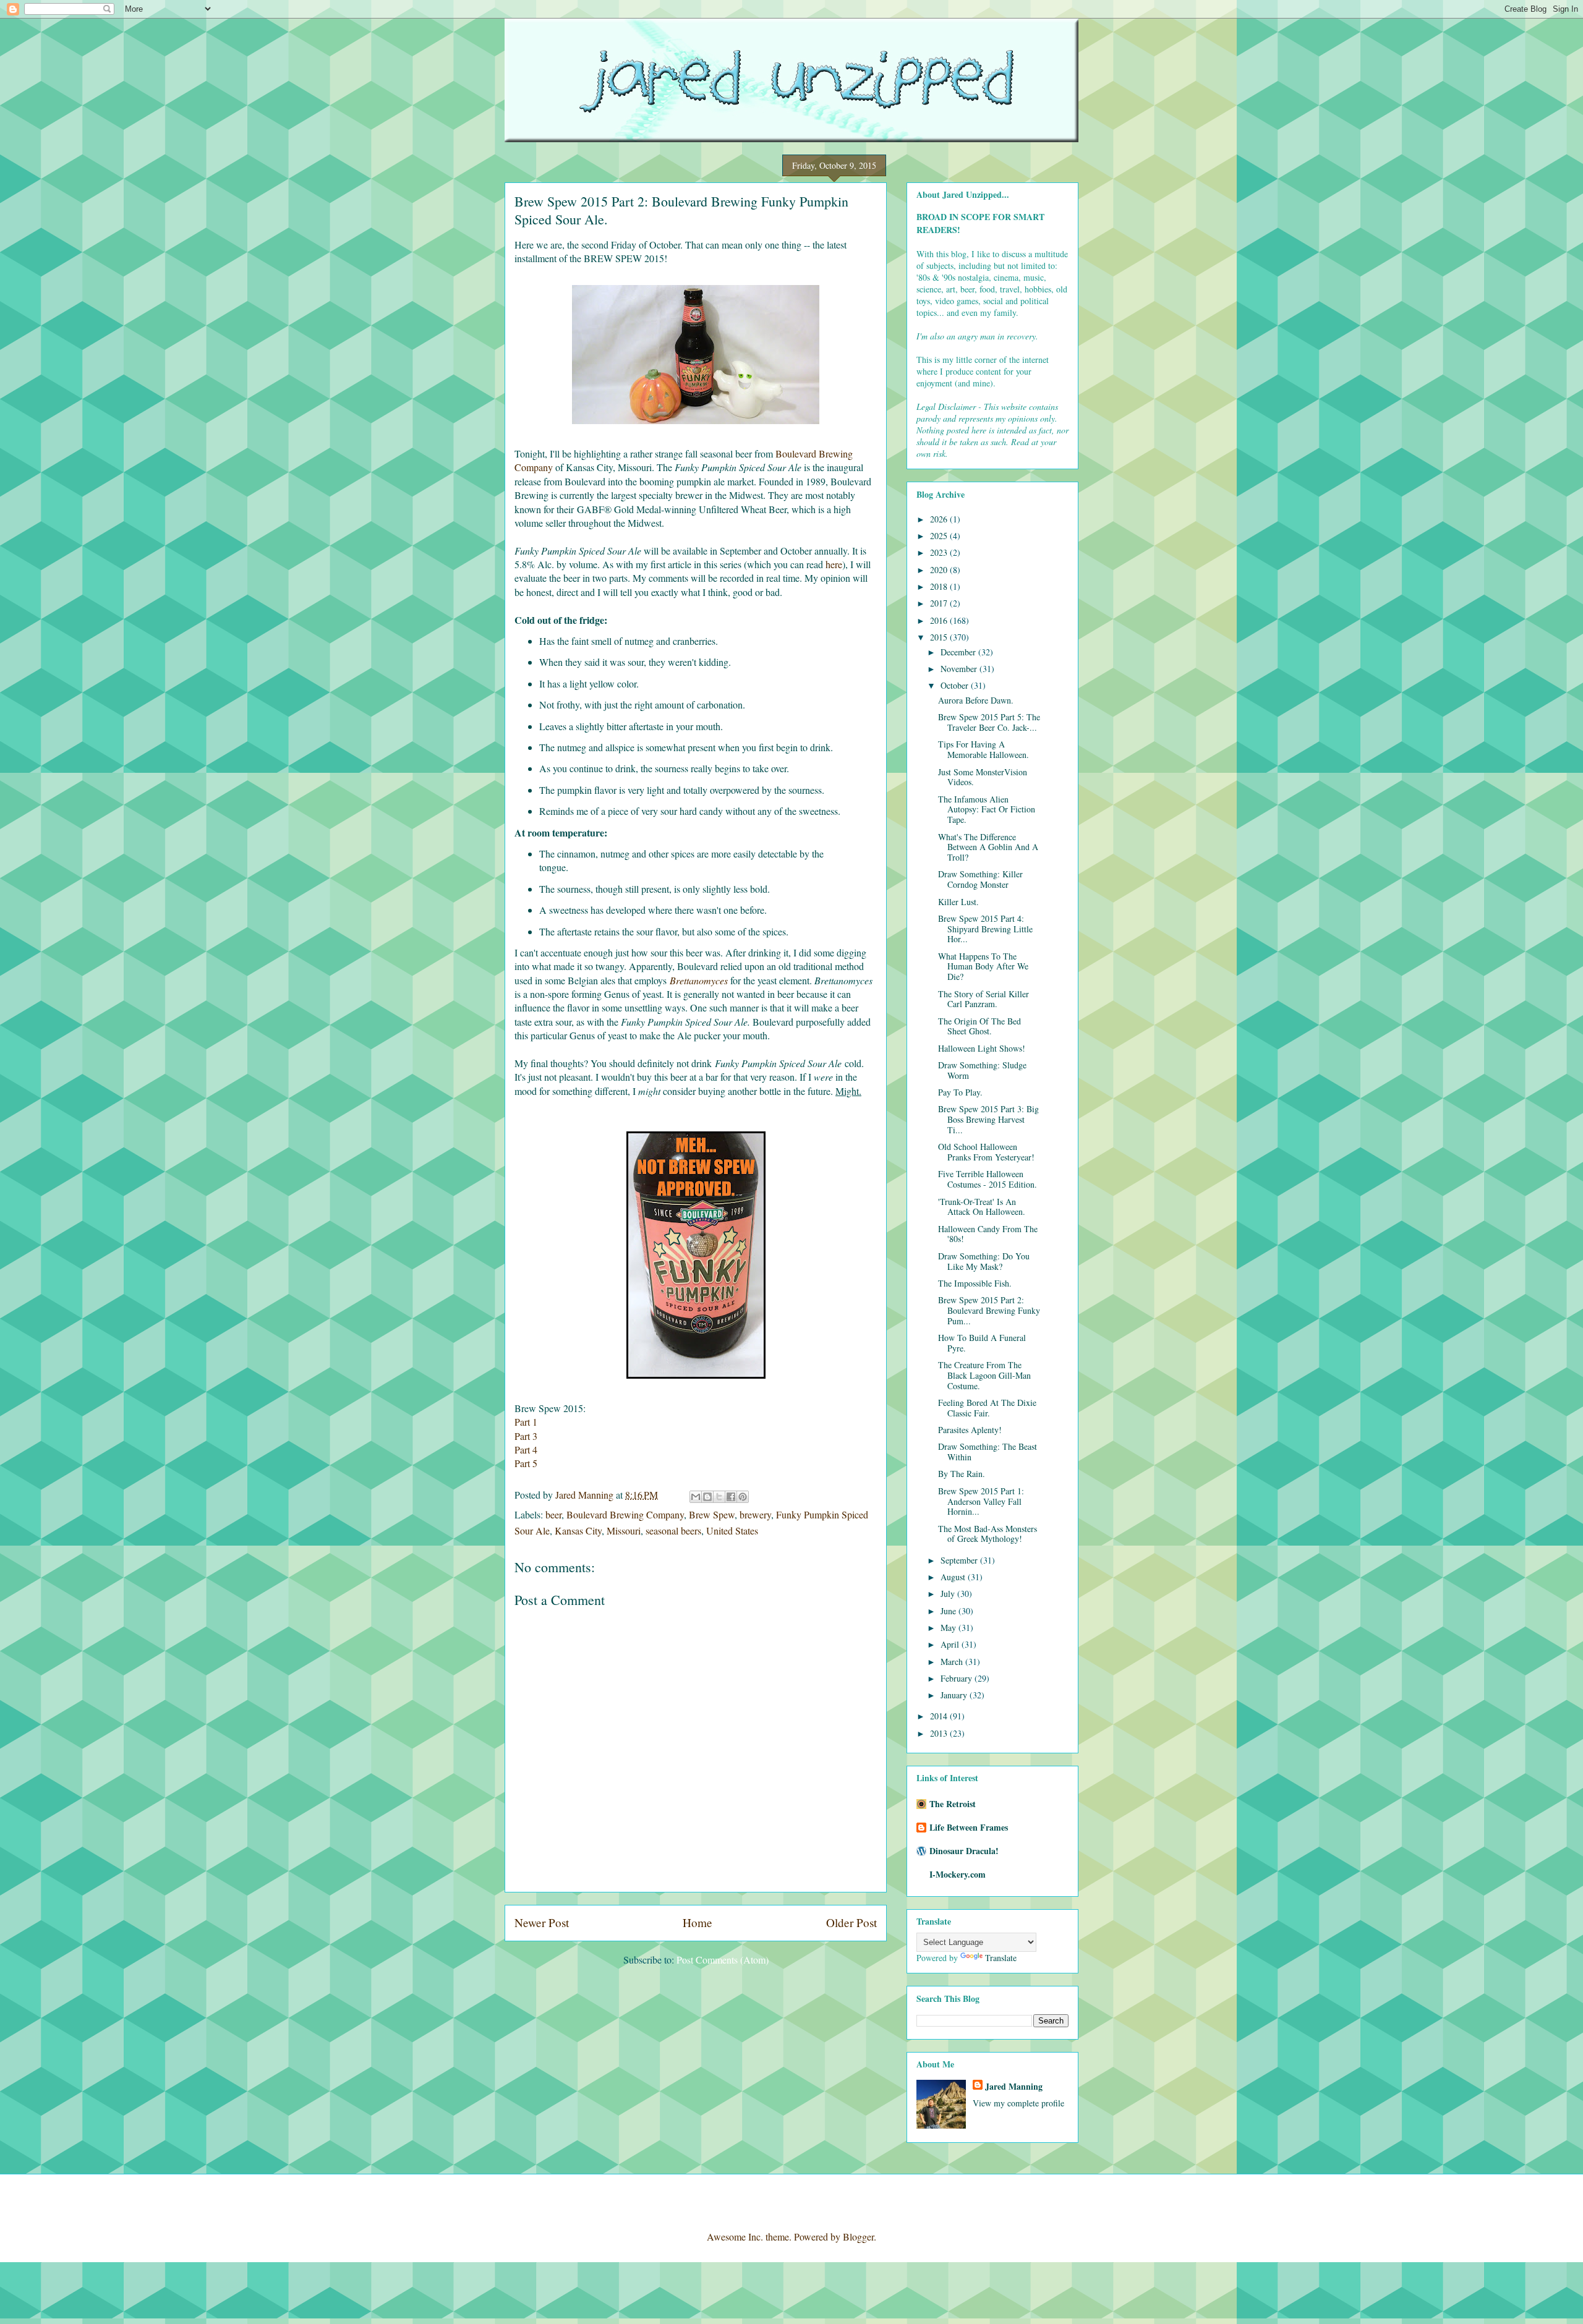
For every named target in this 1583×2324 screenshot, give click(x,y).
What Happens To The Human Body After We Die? (983, 967)
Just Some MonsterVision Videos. (983, 777)
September (960, 1560)
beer (553, 1514)
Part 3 (526, 1436)
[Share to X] (719, 1497)
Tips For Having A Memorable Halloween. (984, 749)
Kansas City (578, 1530)
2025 (940, 536)
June (949, 1611)
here (834, 564)
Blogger (858, 2237)
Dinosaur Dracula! (964, 1851)
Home (698, 1922)
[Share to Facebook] (731, 1497)
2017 (940, 603)
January (955, 1695)
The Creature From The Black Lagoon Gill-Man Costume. (984, 1375)
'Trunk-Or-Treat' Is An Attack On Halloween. (982, 1207)
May (949, 1628)
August (954, 1577)
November (960, 669)
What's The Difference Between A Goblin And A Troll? (988, 847)
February (958, 1678)
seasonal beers (673, 1530)
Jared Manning (1014, 2086)
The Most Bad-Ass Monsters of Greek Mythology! (988, 1534)
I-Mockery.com (958, 1874)
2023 (940, 552)
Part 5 (526, 1463)
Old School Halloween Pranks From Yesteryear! (986, 1152)
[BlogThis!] (707, 1497)
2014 (940, 1716)
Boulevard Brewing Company (625, 1514)
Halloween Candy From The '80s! (988, 1234)
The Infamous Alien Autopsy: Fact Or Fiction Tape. (987, 810)
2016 (940, 620)
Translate (1001, 1958)
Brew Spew (712, 1514)
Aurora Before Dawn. (976, 700)
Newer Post (542, 1922)
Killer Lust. (958, 902)
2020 (940, 570)
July (949, 1594)
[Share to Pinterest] (743, 1497)
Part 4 (526, 1449)
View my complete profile (1018, 2103)
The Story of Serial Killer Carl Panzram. (984, 999)
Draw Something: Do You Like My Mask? (984, 1261)
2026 (940, 519)
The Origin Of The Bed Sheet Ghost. (979, 1026)
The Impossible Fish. (975, 1283)
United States (732, 1530)
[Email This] (696, 1497)
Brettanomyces (699, 980)
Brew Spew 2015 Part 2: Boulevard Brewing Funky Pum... (989, 1310)
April (951, 1644)
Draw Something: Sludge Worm (982, 1070)
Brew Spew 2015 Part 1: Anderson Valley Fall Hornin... (981, 1501)
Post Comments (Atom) (723, 1960)
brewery (755, 1514)
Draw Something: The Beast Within (988, 1452)
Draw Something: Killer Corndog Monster (980, 879)
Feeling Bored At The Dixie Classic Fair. (987, 1408)
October (956, 685)
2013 (940, 1733)
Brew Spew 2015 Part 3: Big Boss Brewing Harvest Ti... (988, 1119)
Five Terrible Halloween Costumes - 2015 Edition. (988, 1179)
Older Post (851, 1922)
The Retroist (953, 1804)
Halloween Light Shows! (982, 1048)
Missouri (624, 1530)
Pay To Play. (960, 1092)
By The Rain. (962, 1474)
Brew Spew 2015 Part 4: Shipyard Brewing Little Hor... (985, 929)
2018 (940, 586)
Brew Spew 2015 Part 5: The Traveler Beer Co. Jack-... (989, 722)
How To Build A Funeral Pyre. (982, 1343)
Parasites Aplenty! (970, 1430)
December (959, 652)
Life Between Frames (969, 1827)
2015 (940, 637)
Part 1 (526, 1422)
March (953, 1662)
